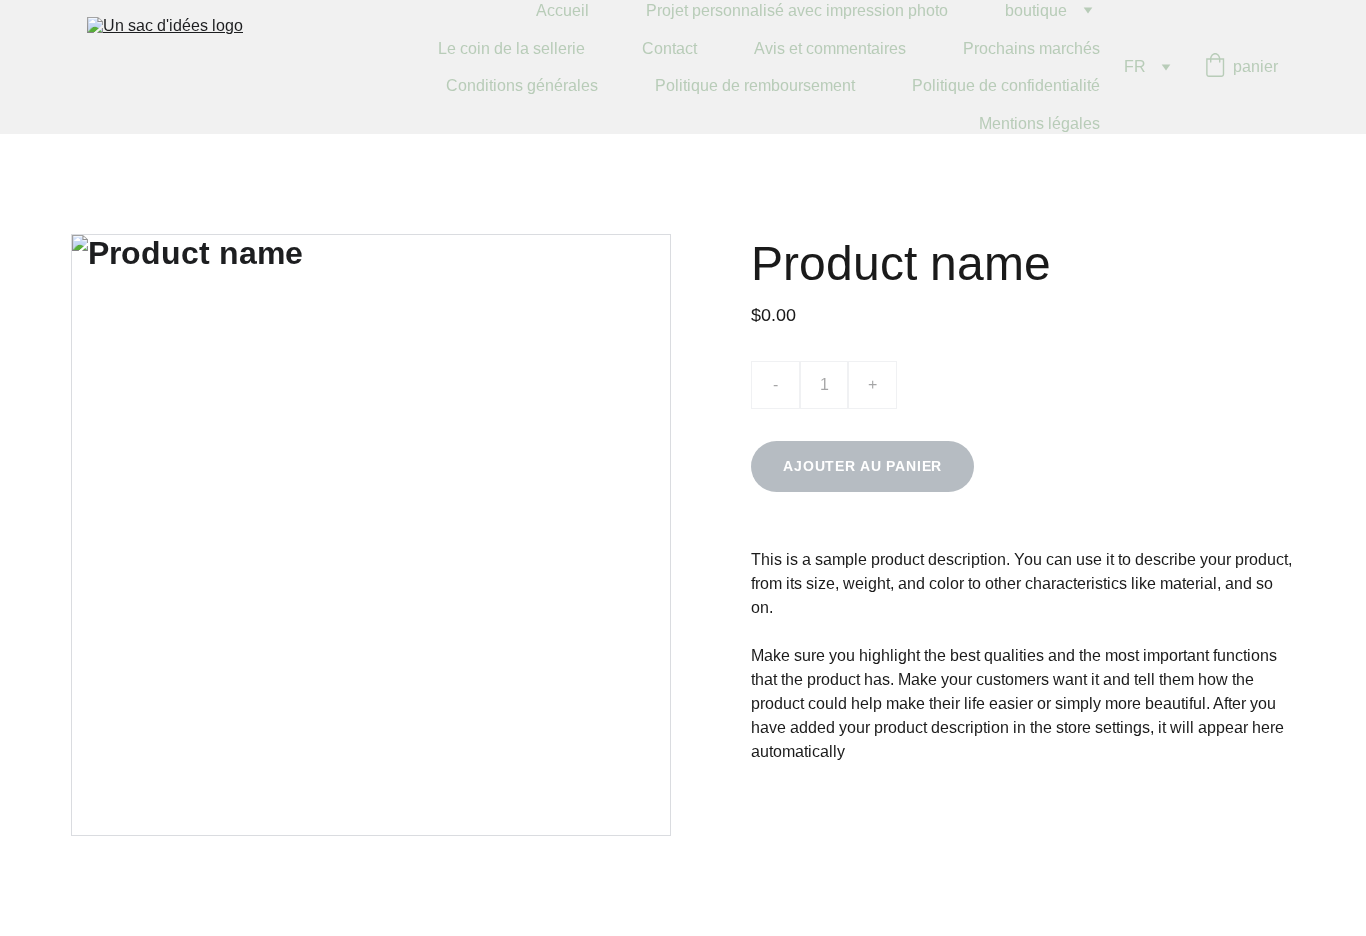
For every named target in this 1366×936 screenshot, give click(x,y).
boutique (1036, 10)
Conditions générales (522, 85)
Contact (669, 48)
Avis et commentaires (830, 48)
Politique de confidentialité (1006, 85)
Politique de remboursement (755, 85)
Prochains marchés (1031, 48)
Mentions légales (1039, 123)
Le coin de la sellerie (511, 48)
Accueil (562, 10)
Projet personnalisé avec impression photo (797, 10)
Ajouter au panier (862, 466)
